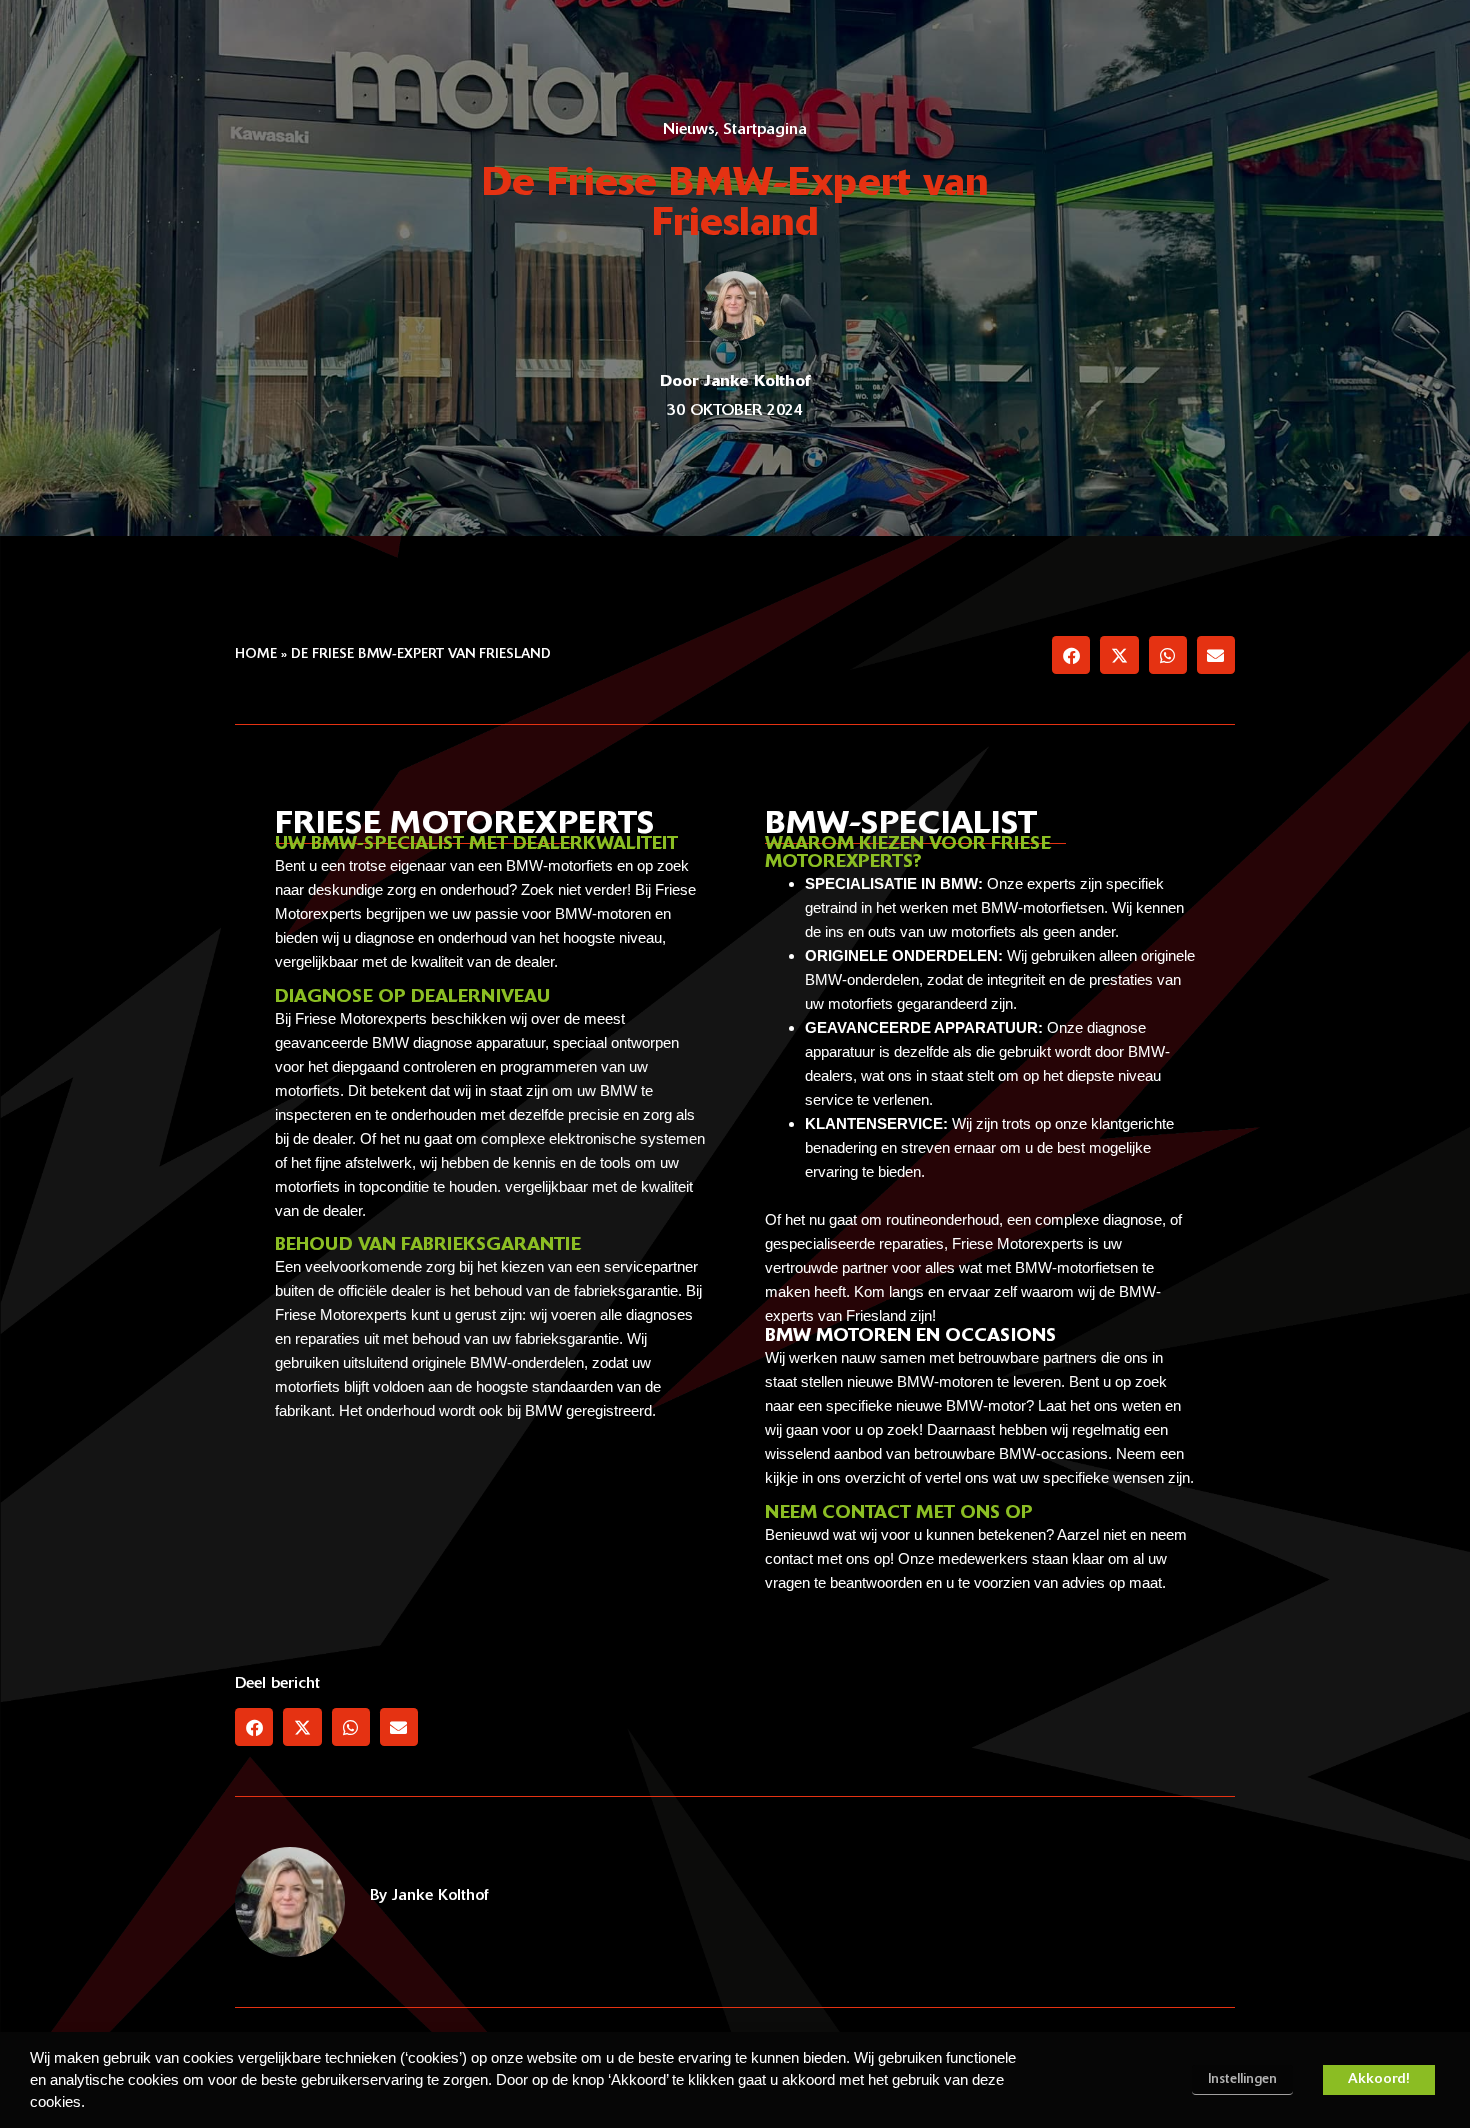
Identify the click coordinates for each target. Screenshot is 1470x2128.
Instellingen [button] (1242, 2079)
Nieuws (689, 130)
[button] (1071, 655)
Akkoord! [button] (1379, 2079)
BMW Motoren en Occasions (910, 1337)
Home (256, 654)
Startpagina (765, 130)
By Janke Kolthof (429, 1896)
